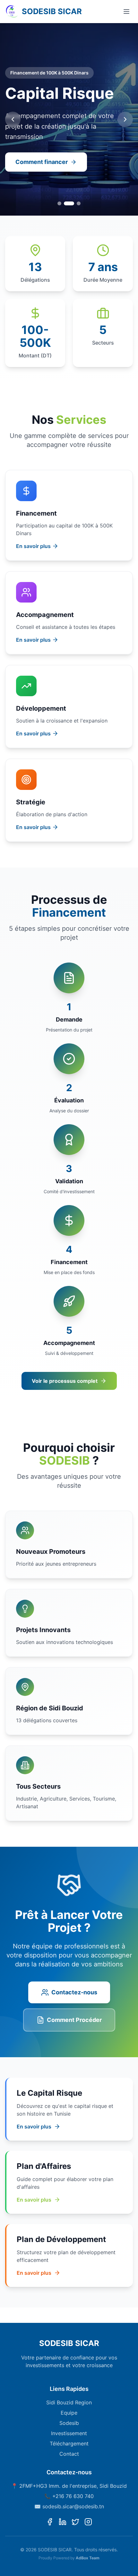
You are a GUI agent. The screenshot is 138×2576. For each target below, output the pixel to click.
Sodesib (69, 2423)
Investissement (69, 2433)
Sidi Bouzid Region (69, 2402)
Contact (69, 2454)
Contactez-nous (74, 1992)
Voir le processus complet (65, 1381)
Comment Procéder (74, 2020)
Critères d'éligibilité (43, 162)
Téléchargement (69, 2443)
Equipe (69, 2413)
